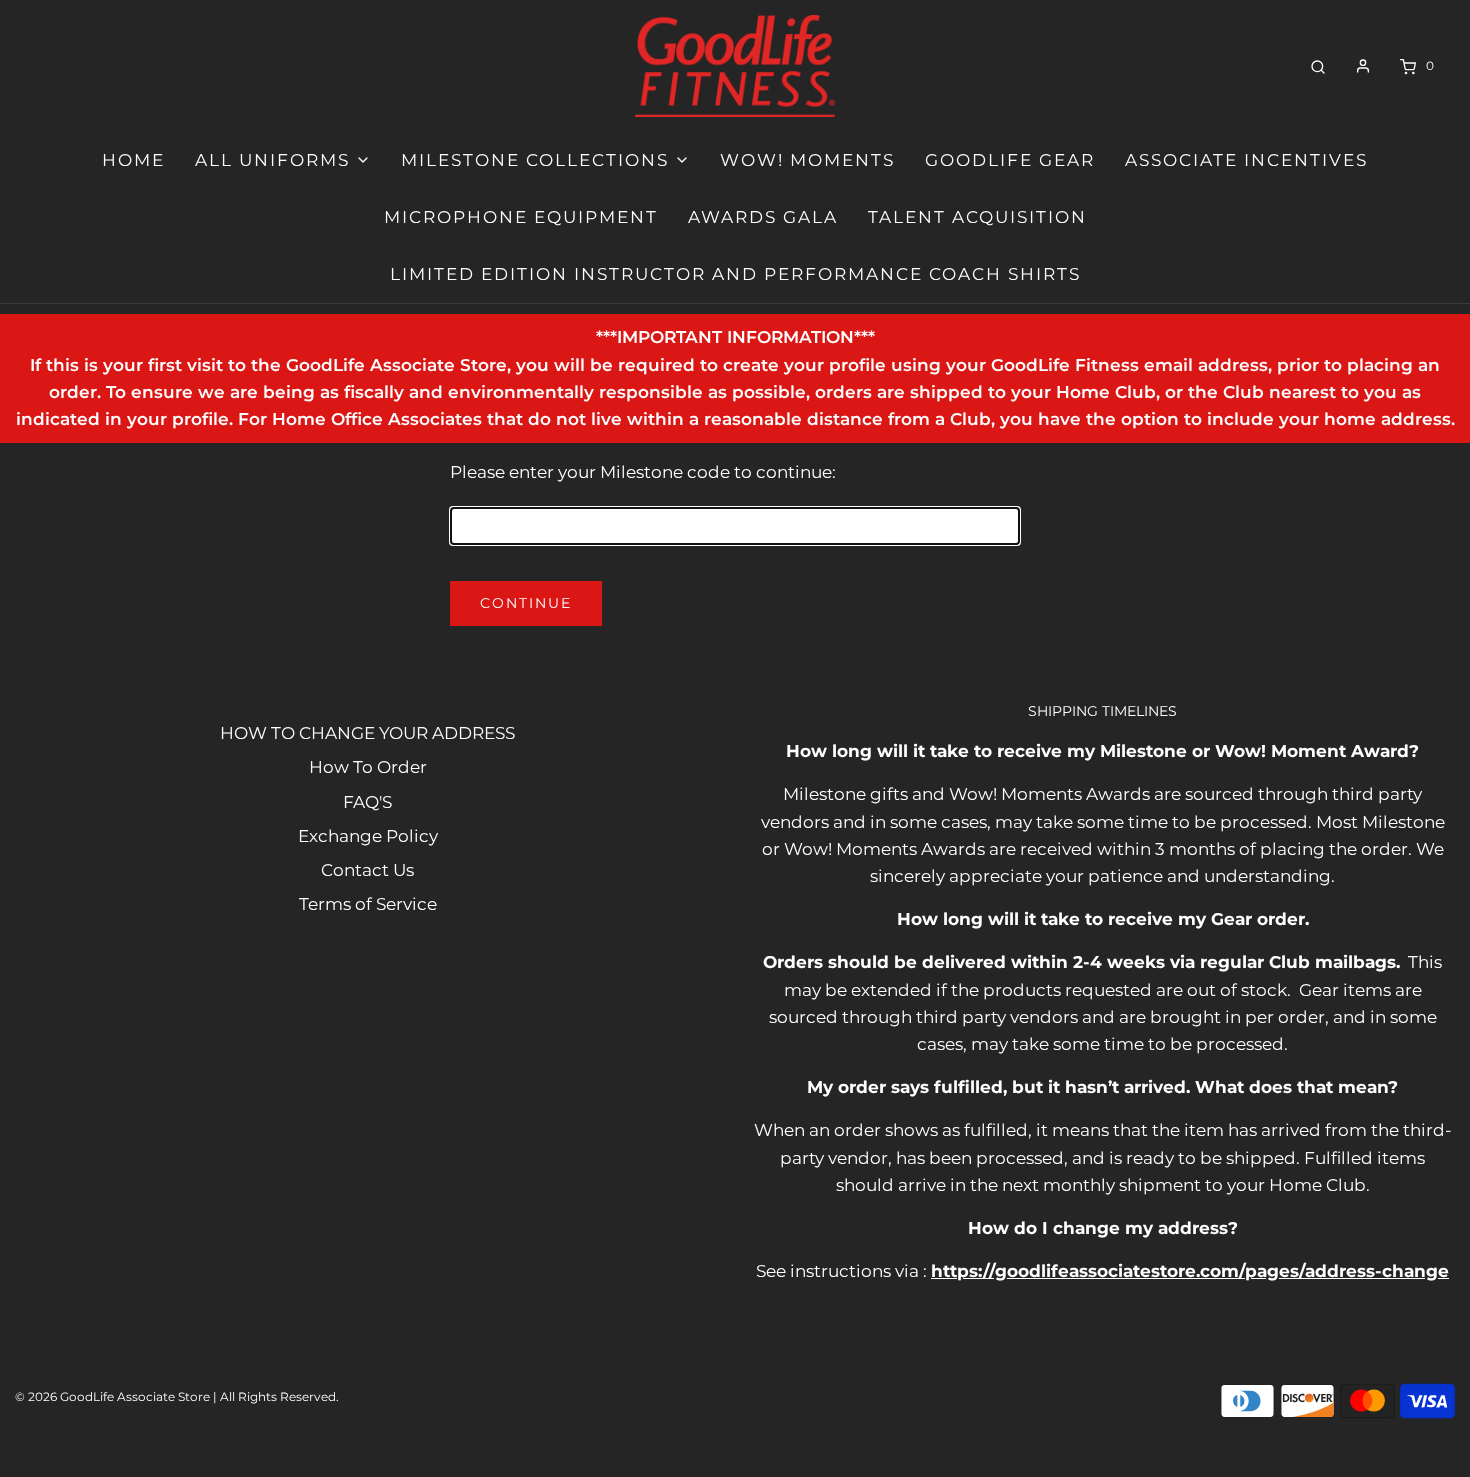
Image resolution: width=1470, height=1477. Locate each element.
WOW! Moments (807, 160)
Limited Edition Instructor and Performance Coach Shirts (735, 274)
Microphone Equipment (521, 217)
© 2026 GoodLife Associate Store (112, 1396)
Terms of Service (368, 904)
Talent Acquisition (977, 217)
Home (133, 160)
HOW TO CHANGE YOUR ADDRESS (367, 733)
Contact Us (367, 870)
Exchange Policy (368, 836)
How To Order (368, 767)
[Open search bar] (1318, 65)
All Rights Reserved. (279, 1396)
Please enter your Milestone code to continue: (643, 472)
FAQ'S (367, 802)
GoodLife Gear (1010, 160)
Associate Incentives (1246, 160)
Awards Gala (763, 217)
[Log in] (1363, 66)
